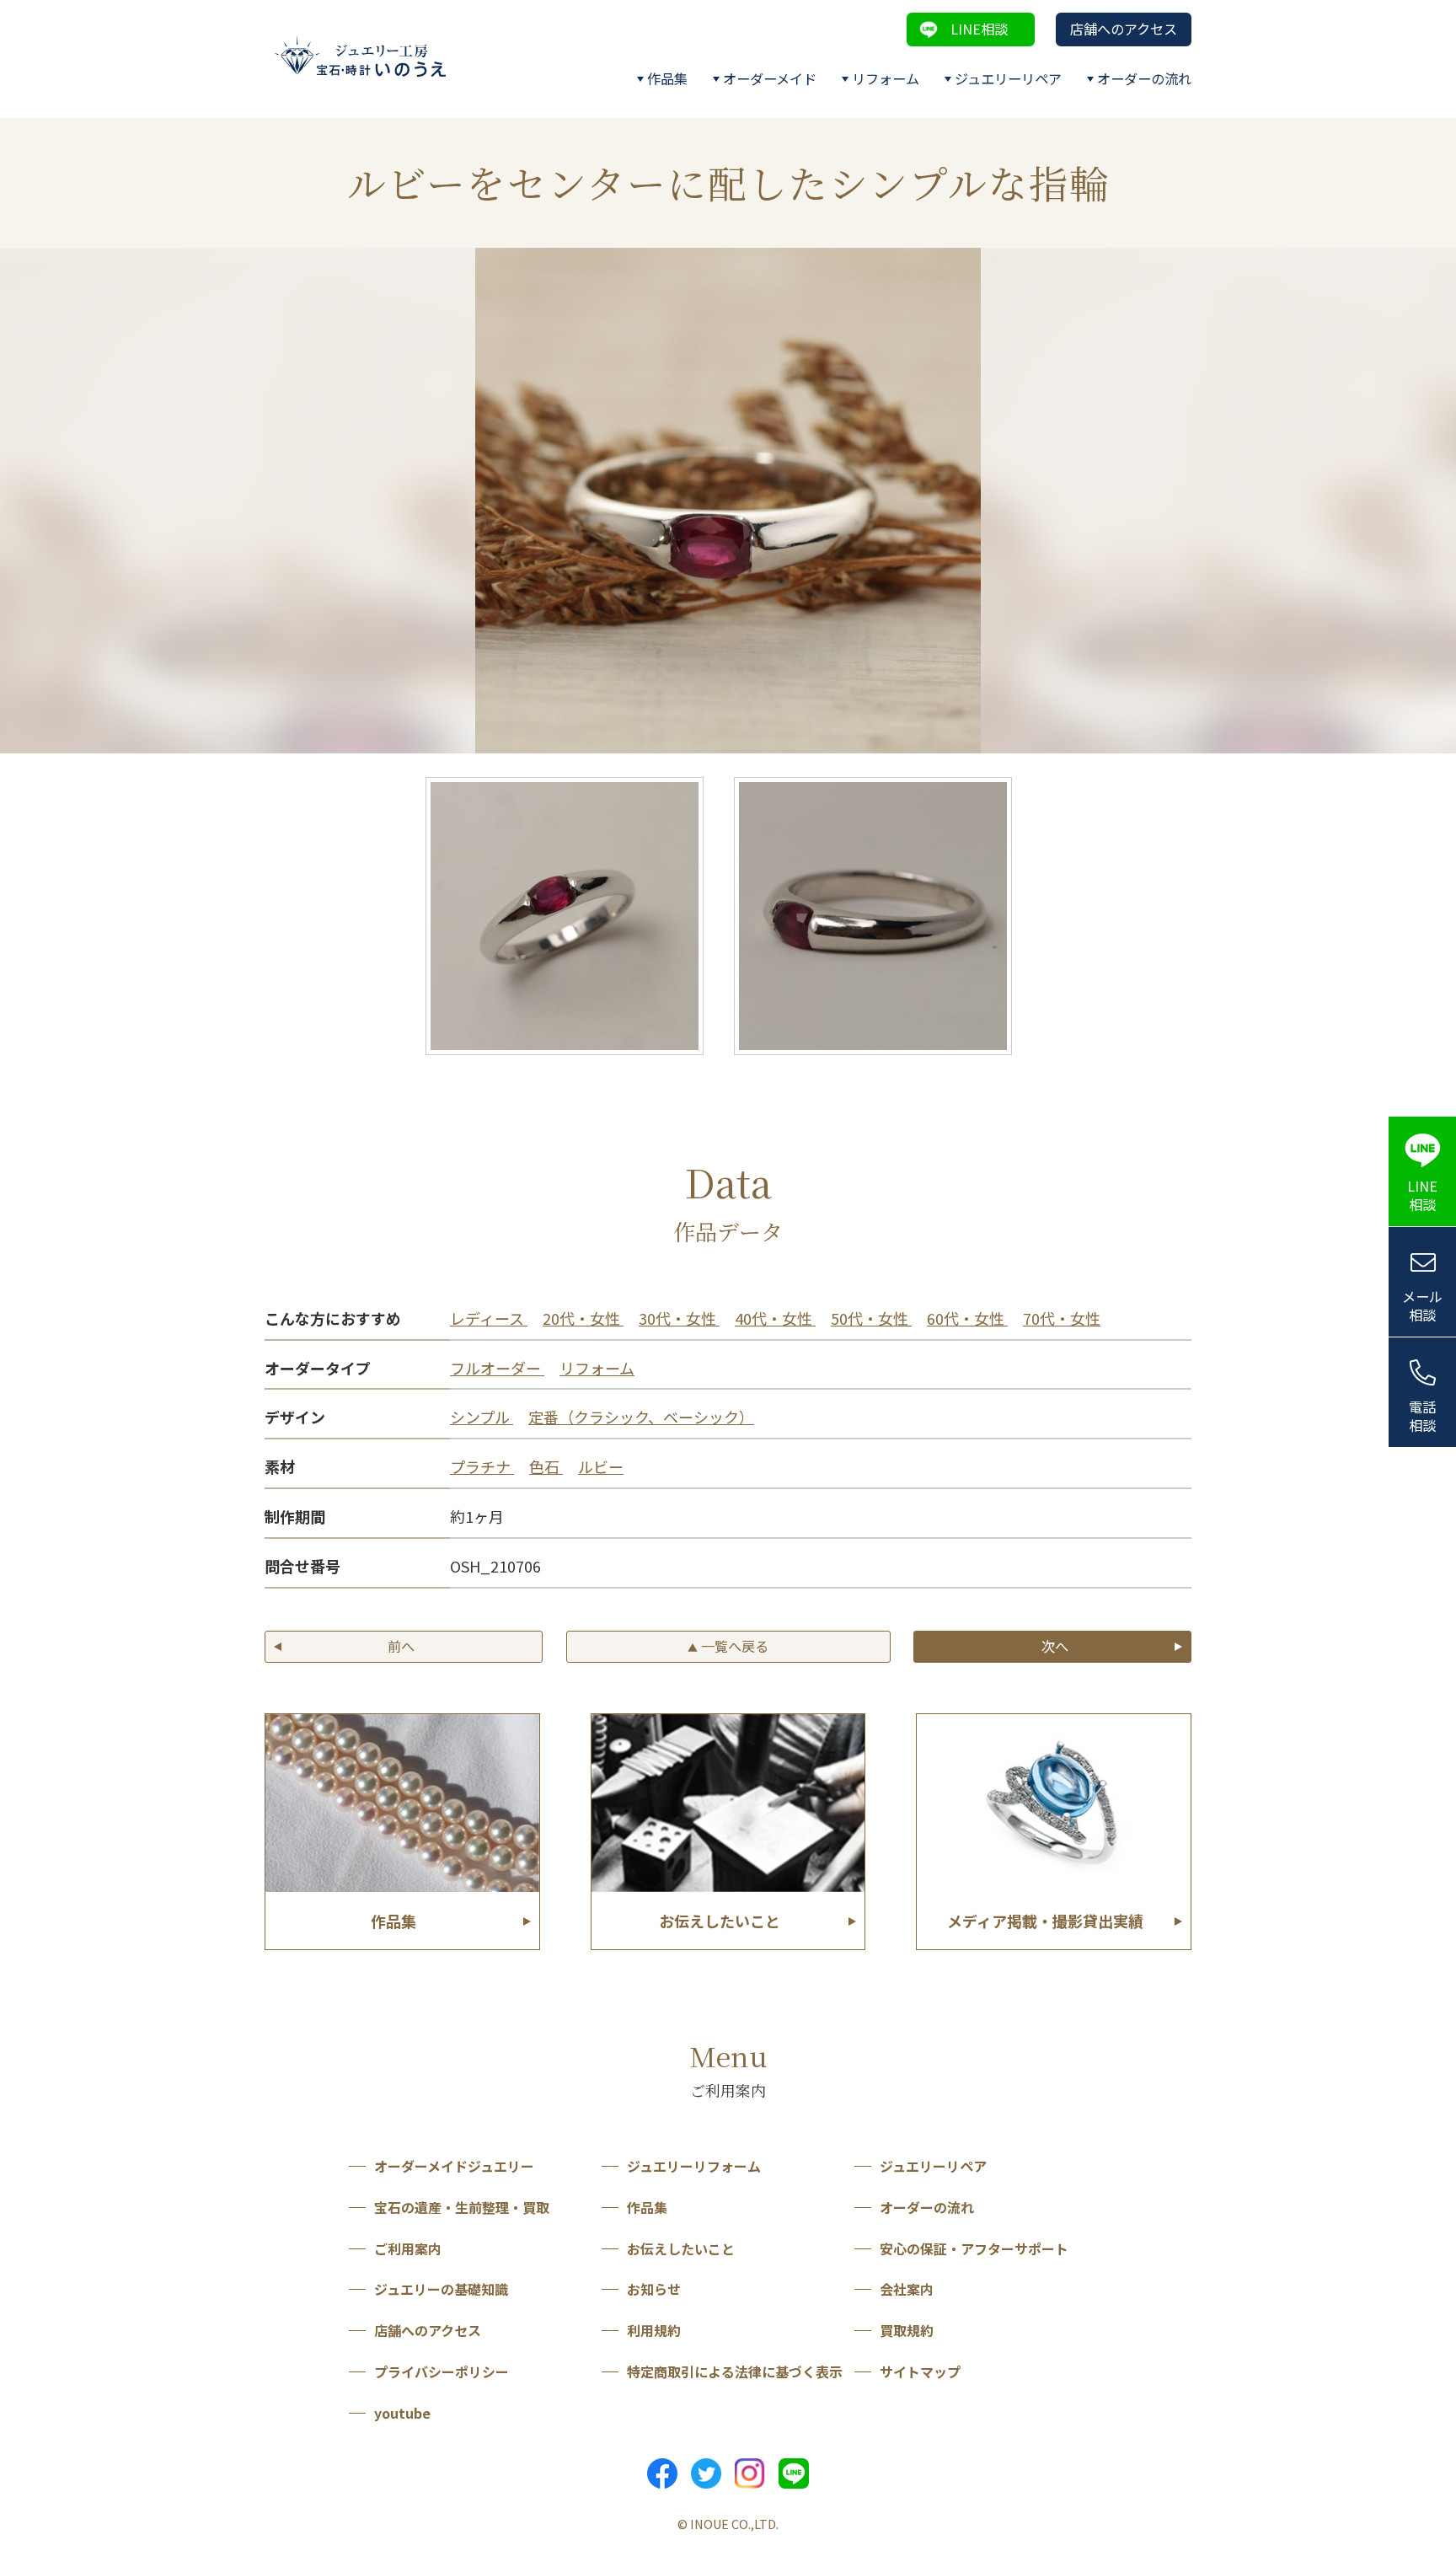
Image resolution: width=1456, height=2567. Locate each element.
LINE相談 (979, 29)
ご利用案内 (408, 2248)
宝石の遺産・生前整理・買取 (462, 2207)
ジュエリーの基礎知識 (441, 2289)
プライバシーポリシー (442, 2371)
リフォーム (886, 78)
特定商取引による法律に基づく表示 (735, 2371)
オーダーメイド (770, 78)
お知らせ (654, 2289)
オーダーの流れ (1144, 78)
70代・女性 (1062, 1318)
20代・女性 (583, 1318)
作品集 (667, 78)
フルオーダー (497, 1368)
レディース (489, 1318)
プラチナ (482, 1466)
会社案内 (907, 2289)
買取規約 (907, 2330)
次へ (1055, 1646)
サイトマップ (920, 2371)
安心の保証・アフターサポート (974, 2248)
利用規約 (654, 2330)
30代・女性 (679, 1318)
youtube (402, 2413)
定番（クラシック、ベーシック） (641, 1417)
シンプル (482, 1417)
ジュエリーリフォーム (694, 2166)
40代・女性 (775, 1318)
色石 (546, 1466)
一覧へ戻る (728, 1646)
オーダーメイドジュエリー (454, 2166)
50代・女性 (871, 1318)
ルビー (601, 1466)
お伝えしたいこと (681, 2248)
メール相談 (1422, 1306)
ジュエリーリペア (1008, 78)
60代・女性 (967, 1318)
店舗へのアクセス (1124, 29)
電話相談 (1422, 1416)
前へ (401, 1646)
